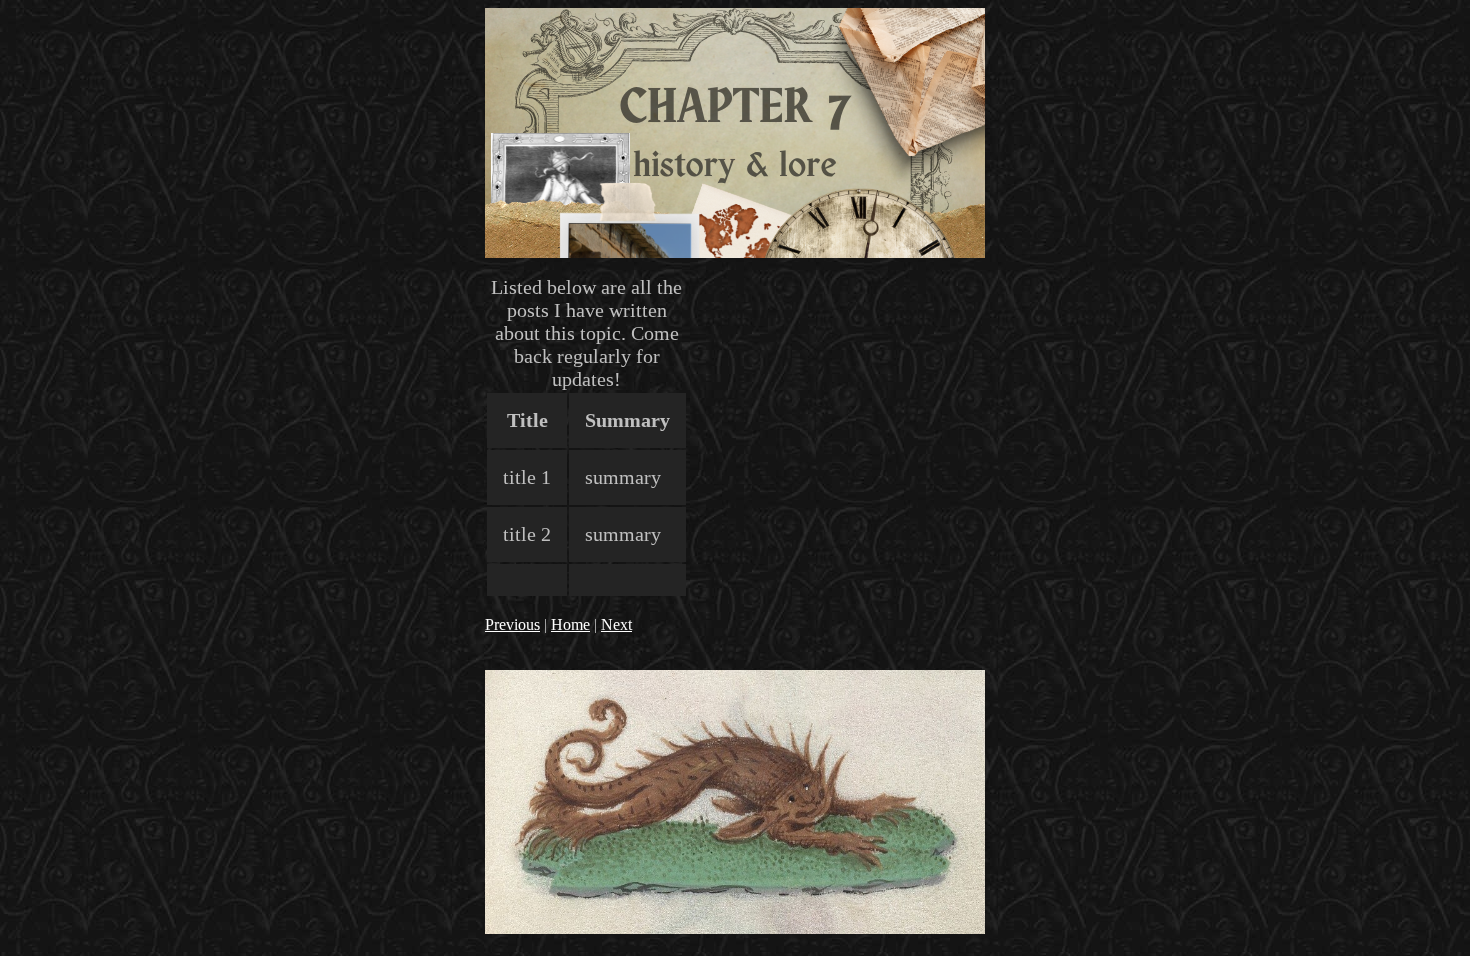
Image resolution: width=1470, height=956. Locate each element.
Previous (512, 624)
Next (616, 624)
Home (570, 624)
